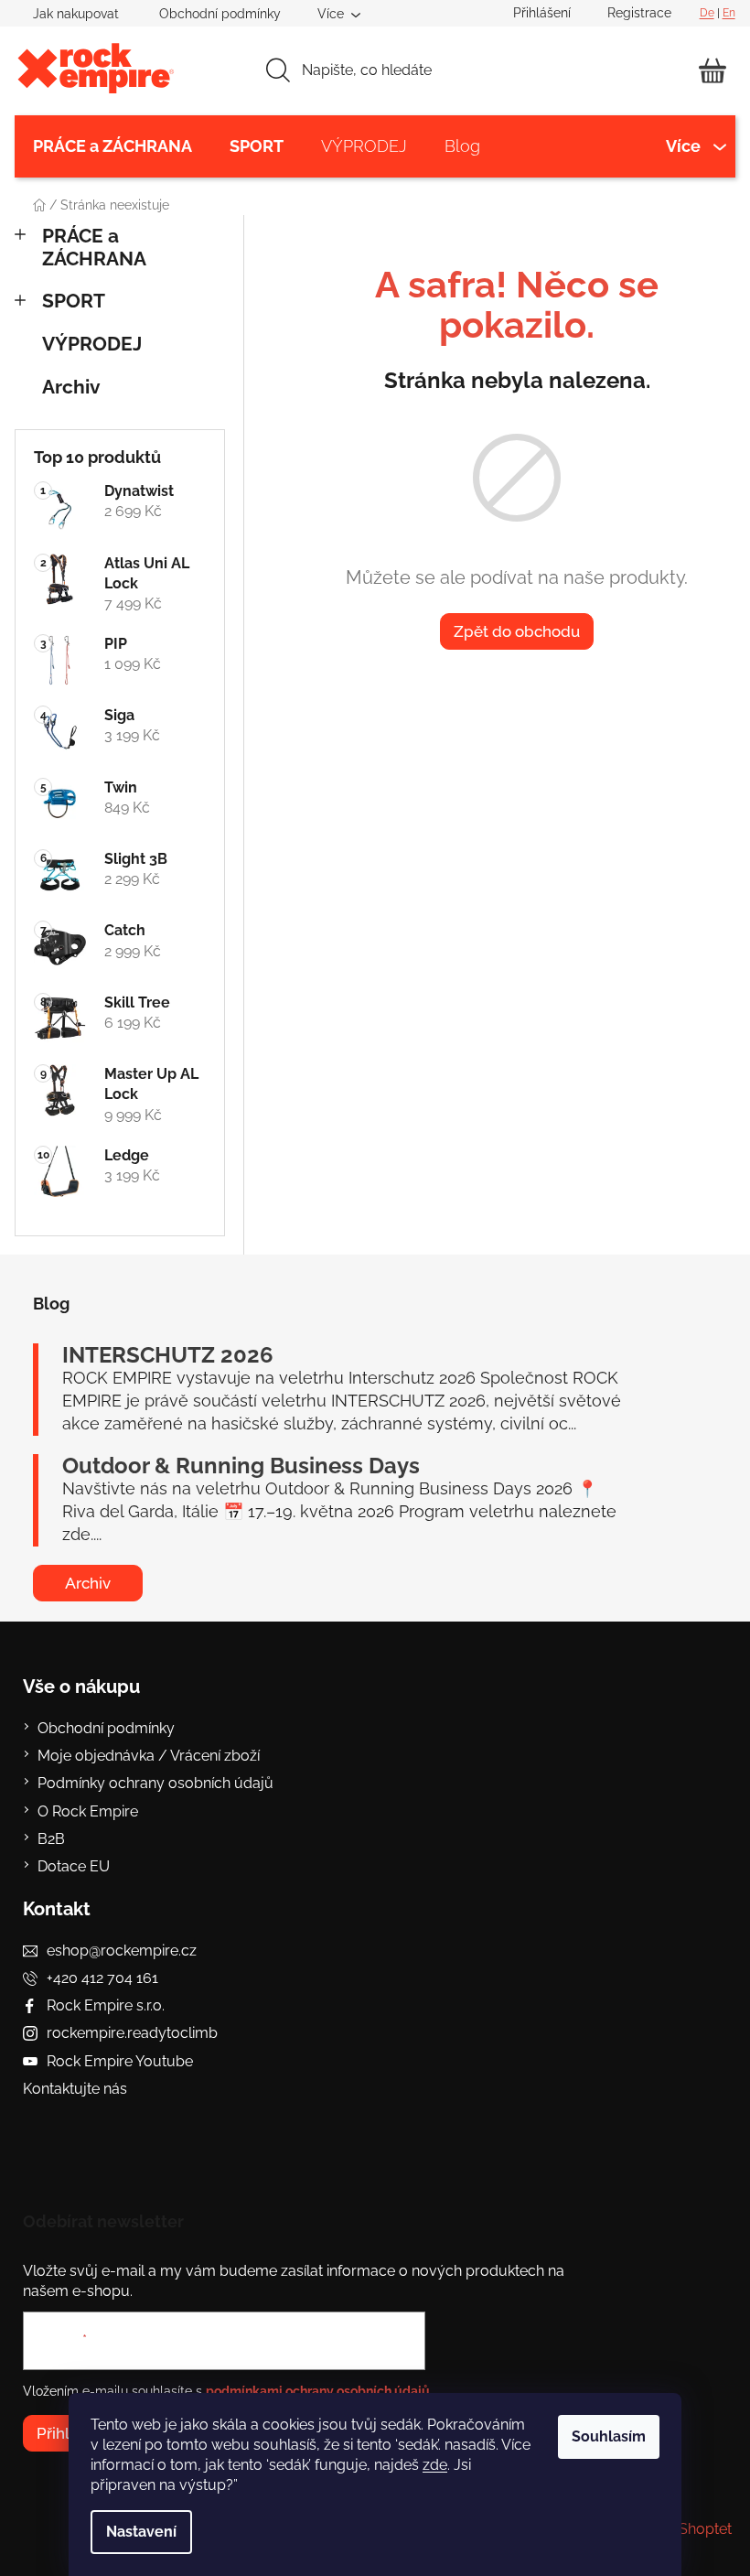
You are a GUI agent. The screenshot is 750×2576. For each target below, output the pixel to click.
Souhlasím (609, 2436)
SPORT (74, 301)
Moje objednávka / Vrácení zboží (149, 1756)
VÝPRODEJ (92, 344)
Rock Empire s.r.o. (106, 2005)
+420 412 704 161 (102, 1978)
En (729, 13)
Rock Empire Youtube (120, 2061)
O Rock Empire (88, 1811)
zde (435, 2465)
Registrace (639, 13)
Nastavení (141, 2532)
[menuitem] (112, 146)
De (707, 13)
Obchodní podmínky (220, 14)
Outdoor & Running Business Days (241, 1466)
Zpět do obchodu (517, 631)
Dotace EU (74, 1866)
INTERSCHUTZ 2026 (168, 1355)
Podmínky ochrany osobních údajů (155, 1783)
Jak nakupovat (76, 14)
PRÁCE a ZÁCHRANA (94, 247)
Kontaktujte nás (75, 2089)
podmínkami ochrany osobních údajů (318, 2391)
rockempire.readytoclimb (132, 2033)
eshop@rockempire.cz (122, 1951)
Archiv (71, 387)
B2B (51, 1839)
